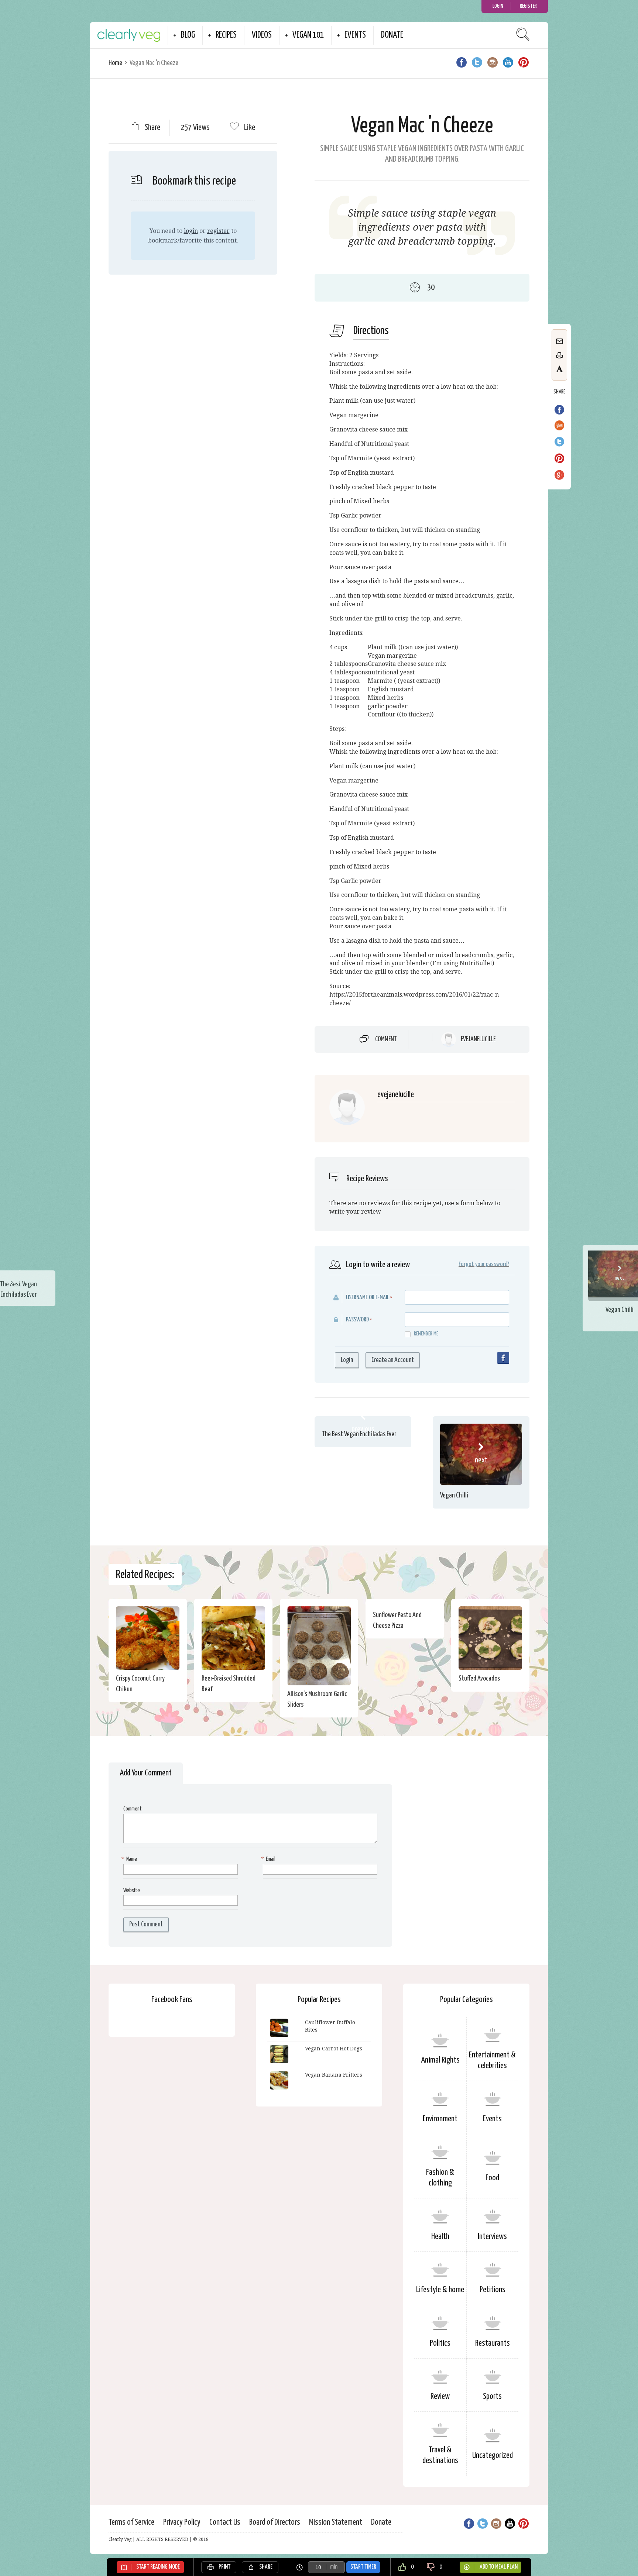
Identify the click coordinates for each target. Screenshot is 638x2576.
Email (269, 1859)
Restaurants (493, 2343)
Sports (492, 2396)
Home (115, 63)
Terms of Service (131, 2522)
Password (357, 1320)
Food (492, 2178)
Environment (440, 2119)
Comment (386, 1039)
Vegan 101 (308, 35)
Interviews (492, 2237)
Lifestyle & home (440, 2290)
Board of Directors (275, 2522)
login (191, 231)
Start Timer (363, 2567)
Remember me (426, 1334)
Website (132, 1890)
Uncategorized (493, 2455)
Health (440, 2237)
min (334, 2567)
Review (440, 2396)
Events (355, 35)
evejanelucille (478, 1039)
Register (528, 6)
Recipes (226, 35)
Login (498, 6)
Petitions (493, 2290)
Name (130, 1859)
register (218, 231)
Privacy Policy (182, 2522)
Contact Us (225, 2522)
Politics (440, 2343)
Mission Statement (336, 2522)
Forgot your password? (484, 1264)
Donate (392, 35)
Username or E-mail (368, 1298)
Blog (188, 35)
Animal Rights (440, 2060)
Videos (262, 35)
